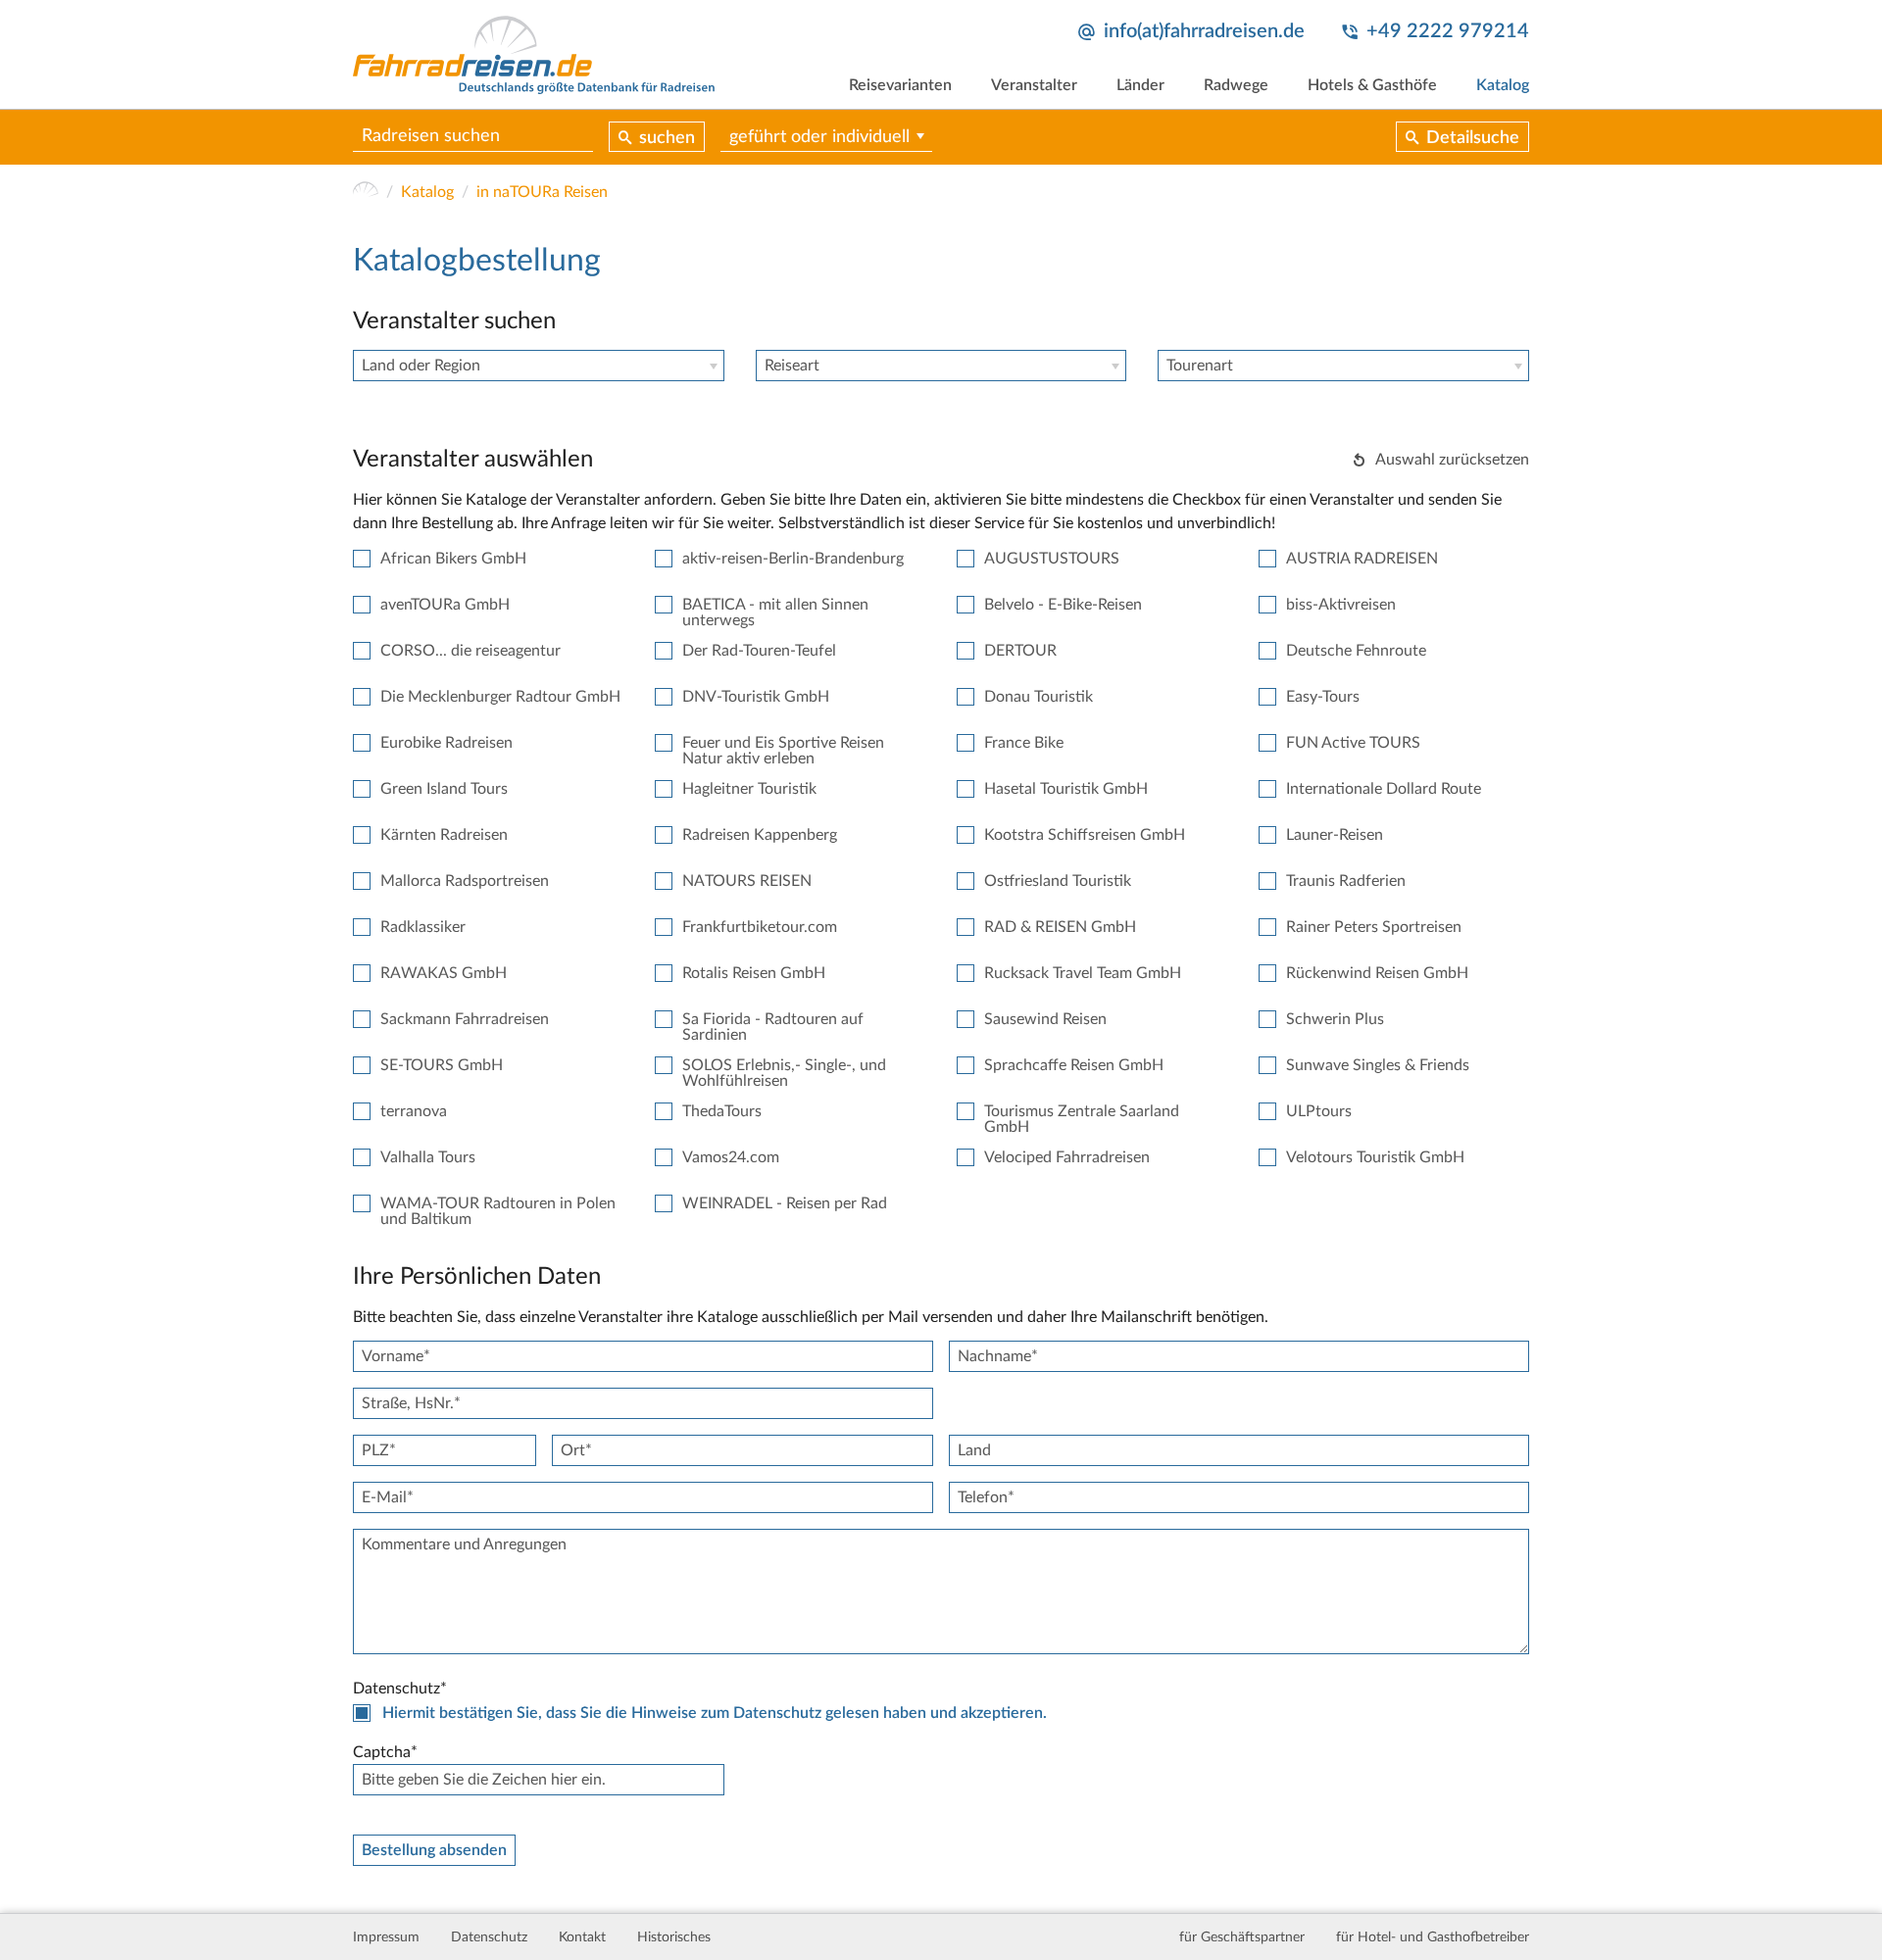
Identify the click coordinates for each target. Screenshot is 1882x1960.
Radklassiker (423, 927)
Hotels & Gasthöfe (1372, 85)
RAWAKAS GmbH (444, 973)
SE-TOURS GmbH (442, 1065)
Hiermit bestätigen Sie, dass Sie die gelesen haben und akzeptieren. (715, 1713)
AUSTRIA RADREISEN (1362, 559)
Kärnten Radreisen (444, 835)
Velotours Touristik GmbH (1375, 1157)
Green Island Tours (444, 789)
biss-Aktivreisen (1341, 605)
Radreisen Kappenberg (760, 835)
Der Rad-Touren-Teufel (759, 651)
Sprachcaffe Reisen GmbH (1074, 1065)
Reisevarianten (900, 85)
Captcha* (385, 1752)
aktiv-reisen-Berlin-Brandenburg (793, 559)
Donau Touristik (1039, 697)
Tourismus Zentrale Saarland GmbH (1082, 1119)
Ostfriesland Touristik (1058, 881)
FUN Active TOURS (1353, 743)
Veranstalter (1034, 85)
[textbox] (539, 366)
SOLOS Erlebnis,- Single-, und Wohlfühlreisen (784, 1073)
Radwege (1236, 85)
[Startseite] (366, 192)
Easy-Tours (1323, 697)
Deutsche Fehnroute (1356, 651)
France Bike (1024, 743)
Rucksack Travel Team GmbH (1083, 973)
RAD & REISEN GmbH (1060, 927)
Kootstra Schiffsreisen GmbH (1085, 835)
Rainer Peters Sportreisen (1374, 927)
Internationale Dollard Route (1384, 789)
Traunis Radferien (1346, 881)
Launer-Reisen (1335, 835)
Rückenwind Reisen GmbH (1377, 973)
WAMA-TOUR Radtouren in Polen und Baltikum (498, 1211)
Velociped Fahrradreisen (1067, 1157)
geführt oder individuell (819, 137)
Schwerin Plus (1335, 1019)
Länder (1140, 85)
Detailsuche (1473, 138)
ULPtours (1319, 1111)
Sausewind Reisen (1045, 1019)
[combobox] (539, 366)
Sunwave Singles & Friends (1378, 1065)
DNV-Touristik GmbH (756, 697)
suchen (667, 138)
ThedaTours (722, 1111)
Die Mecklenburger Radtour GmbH (500, 697)
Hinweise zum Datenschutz (726, 1713)
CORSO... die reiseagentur (470, 651)
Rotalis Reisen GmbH (754, 973)
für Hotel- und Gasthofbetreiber (1433, 1937)
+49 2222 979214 (1448, 31)
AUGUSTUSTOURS (1052, 559)
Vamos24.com (731, 1157)
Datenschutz (489, 1937)
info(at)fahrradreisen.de (1204, 31)
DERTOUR (1020, 651)
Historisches (674, 1937)
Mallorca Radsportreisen (465, 881)
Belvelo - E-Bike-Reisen (1063, 605)
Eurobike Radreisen (446, 743)
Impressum (386, 1937)
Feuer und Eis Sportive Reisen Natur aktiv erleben (783, 751)
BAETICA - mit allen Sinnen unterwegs (775, 612)
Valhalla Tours (428, 1157)
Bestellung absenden (434, 1850)
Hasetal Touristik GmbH (1066, 789)
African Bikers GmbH (453, 559)
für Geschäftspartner (1242, 1937)
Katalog (1503, 85)
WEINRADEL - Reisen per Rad (785, 1203)
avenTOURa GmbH (445, 605)
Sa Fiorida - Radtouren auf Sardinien (773, 1027)
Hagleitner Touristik (749, 789)
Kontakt (582, 1937)
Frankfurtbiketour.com (760, 927)
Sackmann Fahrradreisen (465, 1019)
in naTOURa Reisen (542, 192)
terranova (414, 1111)
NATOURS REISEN (747, 881)
